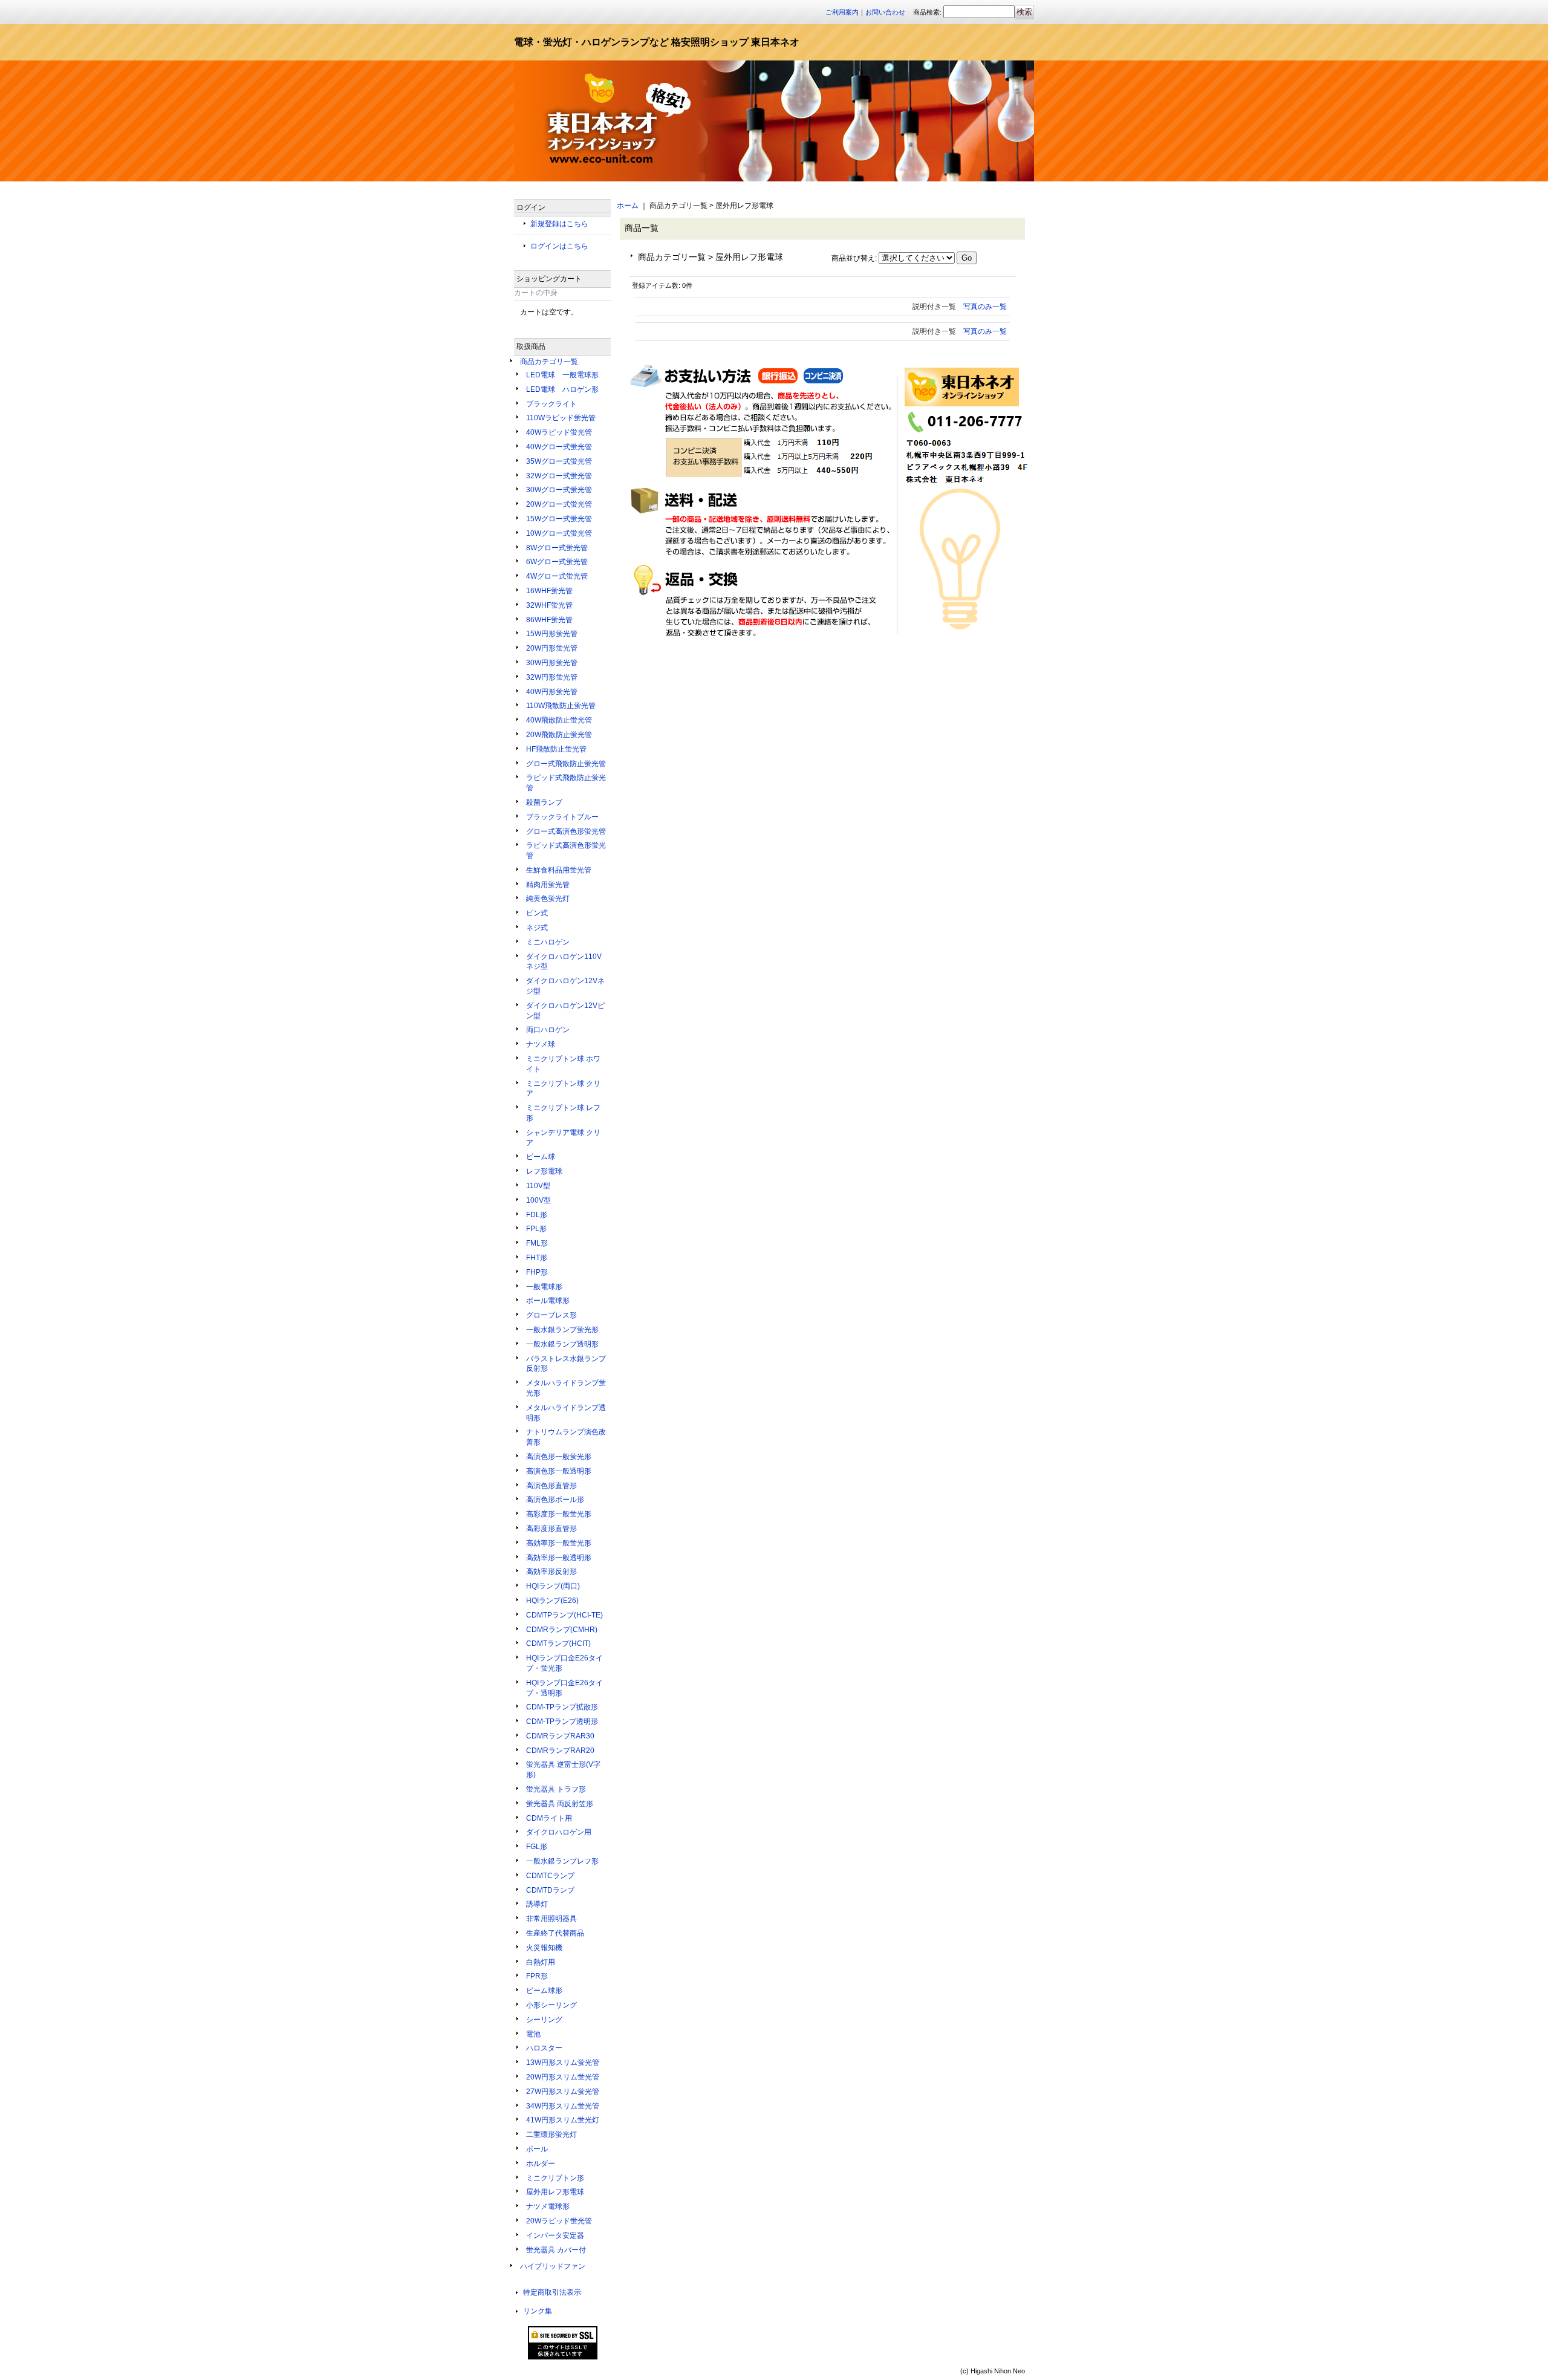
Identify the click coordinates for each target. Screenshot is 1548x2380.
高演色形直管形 (551, 1486)
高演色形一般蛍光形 (559, 1457)
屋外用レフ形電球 (555, 2192)
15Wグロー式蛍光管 (559, 519)
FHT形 (537, 1258)
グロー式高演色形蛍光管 (566, 831)
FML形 (537, 1243)
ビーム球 (541, 1157)
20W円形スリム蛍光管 (563, 2077)
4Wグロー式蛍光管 (557, 576)
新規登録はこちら (559, 224)
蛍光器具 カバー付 (556, 2250)
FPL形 (536, 1229)
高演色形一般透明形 (559, 1471)
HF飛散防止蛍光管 (556, 749)
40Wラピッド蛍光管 (559, 432)
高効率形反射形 (551, 1572)
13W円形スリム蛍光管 (563, 2063)
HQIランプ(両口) (553, 1586)
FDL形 (537, 1215)
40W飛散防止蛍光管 (559, 720)
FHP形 (537, 1272)
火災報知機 (544, 1948)
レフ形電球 (544, 1171)
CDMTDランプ (550, 1890)
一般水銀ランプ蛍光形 (562, 1330)
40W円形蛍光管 (552, 692)
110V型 (538, 1186)
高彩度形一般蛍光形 (559, 1514)
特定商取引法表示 (552, 2292)
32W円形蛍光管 (552, 677)
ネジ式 (537, 928)
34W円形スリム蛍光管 (563, 2106)
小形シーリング (551, 2005)
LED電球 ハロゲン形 (562, 389)
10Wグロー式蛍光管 (559, 533)
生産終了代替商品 (555, 1933)
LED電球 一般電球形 (562, 375)
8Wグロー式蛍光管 (557, 548)
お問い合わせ (885, 12)
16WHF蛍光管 (549, 591)
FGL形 (537, 1847)
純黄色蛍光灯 (548, 899)
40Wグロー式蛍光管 (559, 447)
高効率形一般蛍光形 (559, 1543)
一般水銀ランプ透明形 (562, 1344)
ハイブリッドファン (553, 2266)
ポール (537, 2149)
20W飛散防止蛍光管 (559, 735)
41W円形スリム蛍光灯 (563, 2120)
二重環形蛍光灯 (551, 2135)
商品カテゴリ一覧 (549, 362)
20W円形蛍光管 (552, 648)
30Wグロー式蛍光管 (559, 490)
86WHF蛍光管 (549, 620)
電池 (533, 2034)
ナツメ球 (541, 1044)
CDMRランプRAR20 (560, 1751)
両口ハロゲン (548, 1030)
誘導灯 (537, 1904)
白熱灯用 (541, 1962)
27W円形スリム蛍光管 (563, 2092)
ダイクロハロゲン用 (559, 1832)
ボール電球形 (548, 1301)
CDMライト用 (549, 1818)
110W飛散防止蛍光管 (561, 706)
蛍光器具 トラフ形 (556, 1789)
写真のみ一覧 (985, 307)
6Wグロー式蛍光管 (557, 562)
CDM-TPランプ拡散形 (562, 1707)
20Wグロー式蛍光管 (559, 504)
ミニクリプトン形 (555, 2178)
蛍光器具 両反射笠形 (560, 1804)
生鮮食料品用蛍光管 (559, 870)
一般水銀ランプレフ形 (562, 1861)
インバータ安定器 (555, 2235)
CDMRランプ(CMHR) (562, 1630)
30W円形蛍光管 (552, 663)
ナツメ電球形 (548, 2206)
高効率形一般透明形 (559, 1558)
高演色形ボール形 (555, 1500)
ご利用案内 (842, 12)
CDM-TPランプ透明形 (562, 1722)
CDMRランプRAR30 (560, 1736)
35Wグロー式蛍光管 (559, 461)
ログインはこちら (559, 246)
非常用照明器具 (551, 1919)
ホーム (628, 206)
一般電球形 (544, 1287)
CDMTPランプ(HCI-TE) (564, 1615)
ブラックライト (551, 404)
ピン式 (537, 913)
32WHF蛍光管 (549, 605)
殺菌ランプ (544, 802)
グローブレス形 (551, 1315)
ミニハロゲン (548, 942)
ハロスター (544, 2048)
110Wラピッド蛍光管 (561, 418)
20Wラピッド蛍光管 (559, 2221)
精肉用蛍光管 (548, 885)
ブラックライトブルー (562, 817)
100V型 (538, 1200)
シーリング (544, 2020)
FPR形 (537, 1976)
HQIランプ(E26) (552, 1601)
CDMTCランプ (550, 1876)
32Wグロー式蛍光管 (559, 476)
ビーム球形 (544, 1991)
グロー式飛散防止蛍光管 (566, 764)
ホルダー (541, 2164)
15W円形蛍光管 (552, 634)
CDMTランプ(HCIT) (558, 1644)
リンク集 (538, 2311)
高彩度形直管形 (551, 1529)
